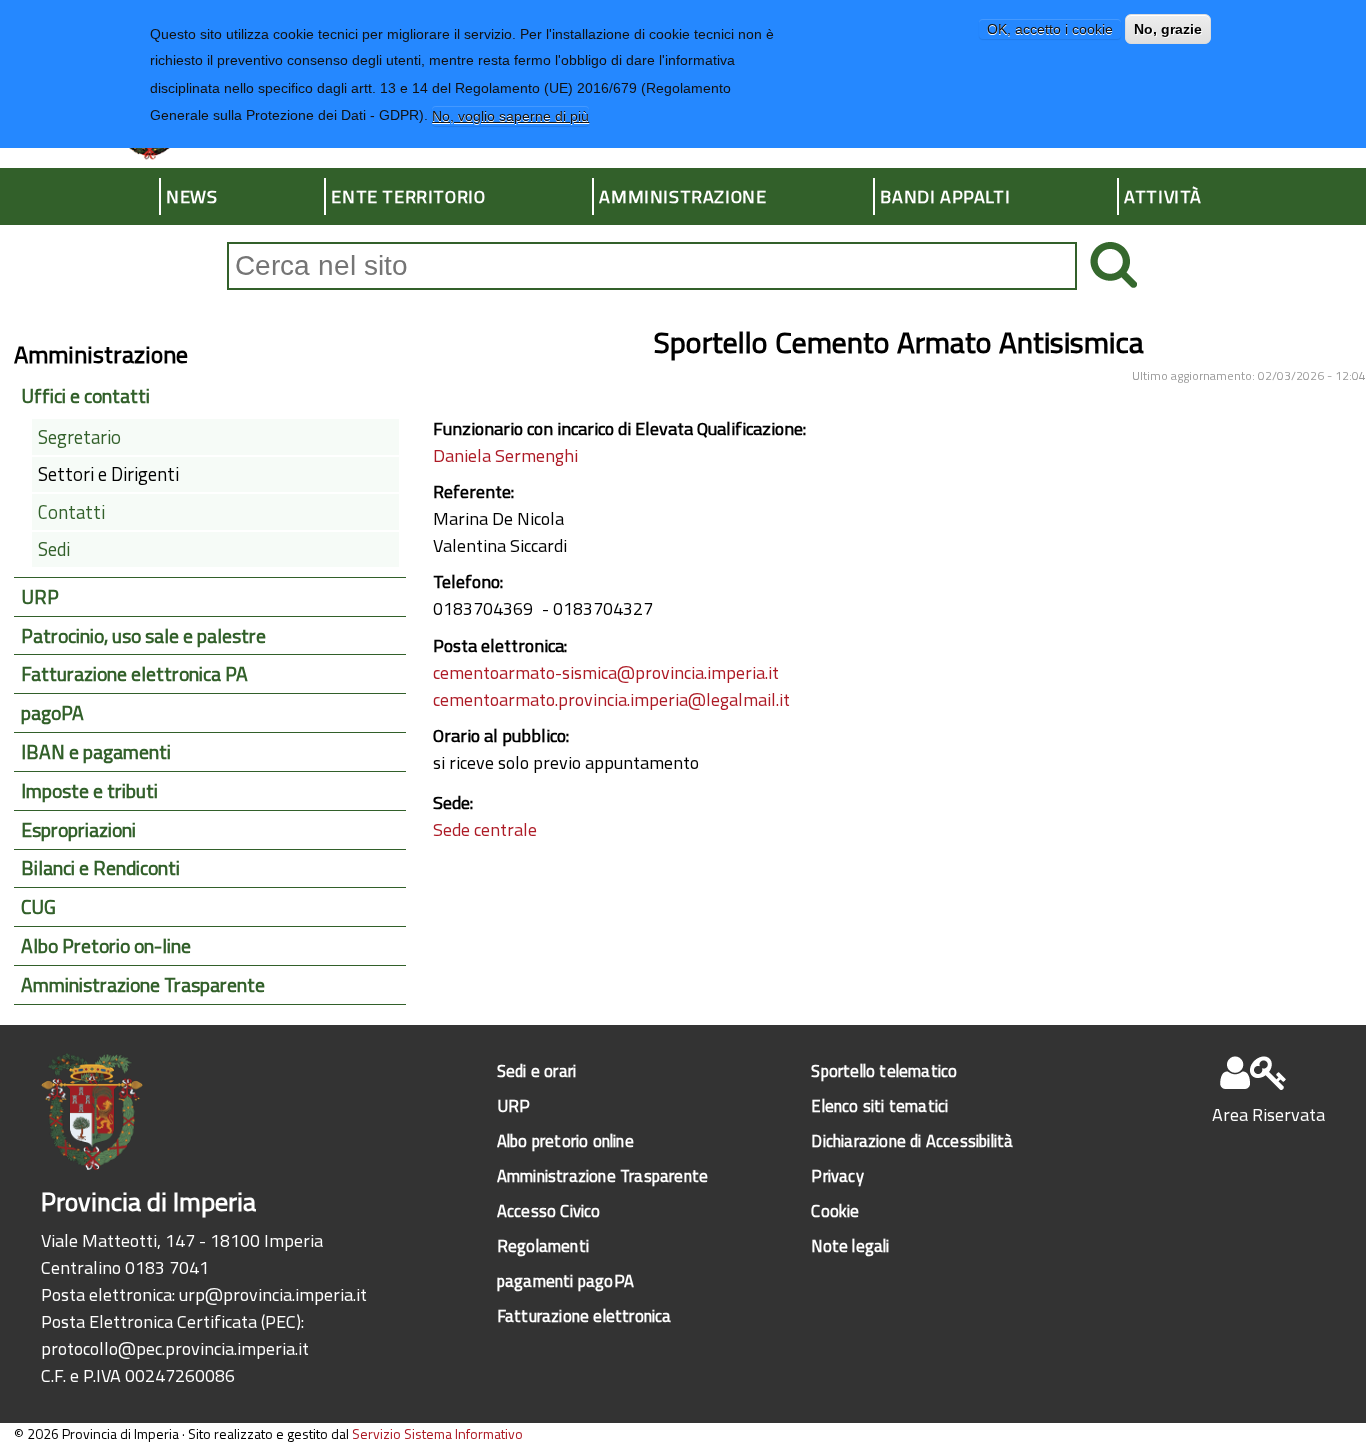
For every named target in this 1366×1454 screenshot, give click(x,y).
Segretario (79, 437)
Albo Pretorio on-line (106, 946)
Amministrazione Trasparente (143, 985)
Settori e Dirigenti (108, 474)
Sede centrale (485, 829)
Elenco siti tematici (879, 1105)
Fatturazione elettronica (584, 1315)
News (191, 196)
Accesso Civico (549, 1210)
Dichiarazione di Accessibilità (912, 1140)
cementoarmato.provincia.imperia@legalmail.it (611, 699)
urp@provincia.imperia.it (273, 1294)
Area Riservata (1268, 1114)
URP (40, 597)
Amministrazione (682, 196)
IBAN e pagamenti (96, 752)
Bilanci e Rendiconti (100, 868)
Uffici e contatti (85, 396)
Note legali (850, 1245)
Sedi (54, 549)
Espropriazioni (78, 830)
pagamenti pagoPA (565, 1280)
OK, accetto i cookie (1050, 29)
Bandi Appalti (945, 196)
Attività (1163, 196)
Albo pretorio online (565, 1140)
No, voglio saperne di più (510, 115)
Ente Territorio (408, 196)
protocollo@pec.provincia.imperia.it (175, 1348)
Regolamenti (543, 1245)
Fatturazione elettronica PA (134, 674)
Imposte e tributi (89, 791)
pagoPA (52, 713)
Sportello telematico (884, 1070)
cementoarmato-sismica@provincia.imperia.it (606, 672)
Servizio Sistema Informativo (437, 1433)
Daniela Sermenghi (505, 455)
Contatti (71, 512)
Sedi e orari (536, 1070)
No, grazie (1168, 29)
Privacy (837, 1175)
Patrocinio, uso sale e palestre (143, 636)
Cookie (835, 1210)
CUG (38, 907)
